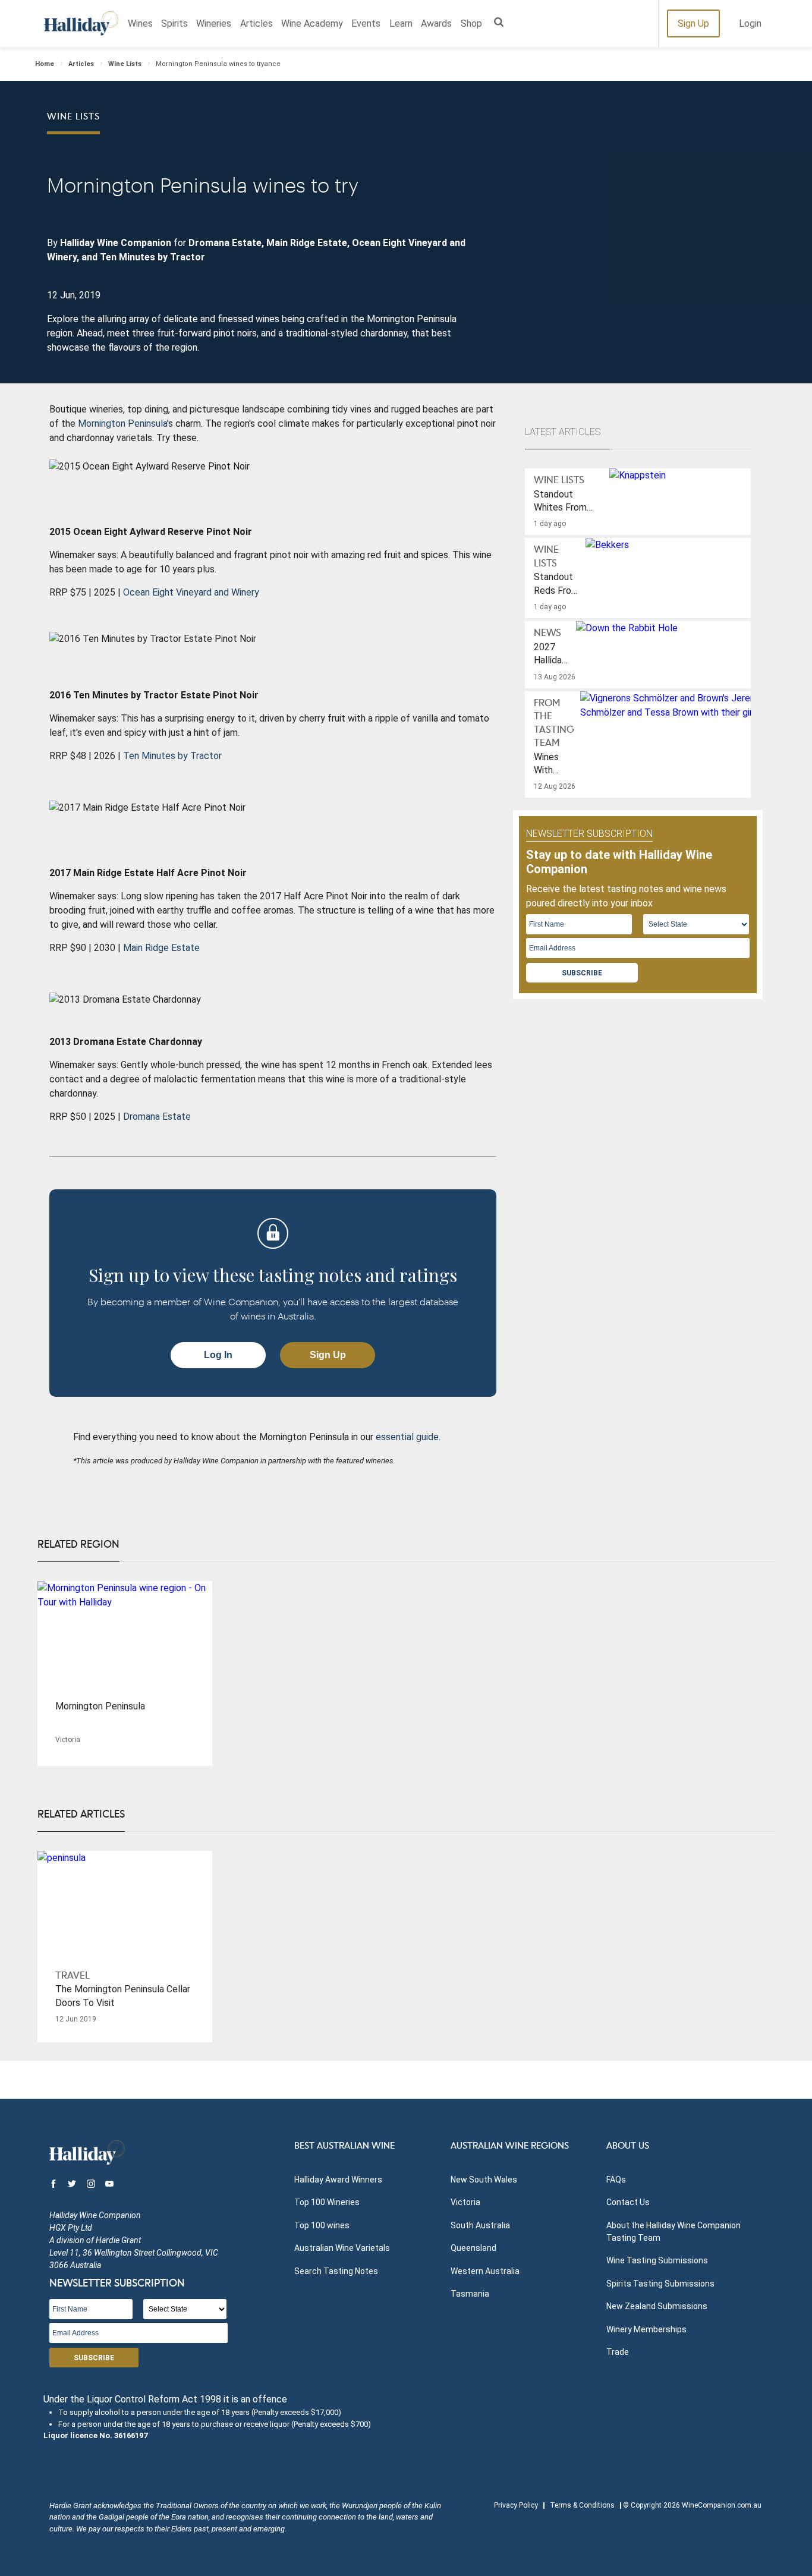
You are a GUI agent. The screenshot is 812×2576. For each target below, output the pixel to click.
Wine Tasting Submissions (657, 2260)
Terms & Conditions (582, 2505)
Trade (618, 2352)
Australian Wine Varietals (342, 2248)
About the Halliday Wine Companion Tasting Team (673, 2232)
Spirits (174, 23)
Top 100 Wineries (327, 2202)
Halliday (81, 23)
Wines (140, 23)
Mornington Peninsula (122, 423)
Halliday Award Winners (338, 2180)
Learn (401, 23)
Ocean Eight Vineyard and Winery (191, 592)
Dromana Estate (157, 1117)
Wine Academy (312, 23)
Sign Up (693, 23)
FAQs (616, 2180)
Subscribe (582, 973)
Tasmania (470, 2294)
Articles (256, 23)
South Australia (480, 2225)
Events (366, 23)
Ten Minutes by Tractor (172, 756)
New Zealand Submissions (657, 2306)
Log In (218, 1355)
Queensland (473, 2248)
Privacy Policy (516, 2505)
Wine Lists (125, 64)
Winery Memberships (646, 2329)
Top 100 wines (322, 2225)
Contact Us (628, 2202)
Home (45, 64)
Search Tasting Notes (336, 2271)
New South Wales (484, 2180)
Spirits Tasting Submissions (660, 2284)
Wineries (214, 23)
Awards (436, 23)
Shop (471, 23)
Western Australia (485, 2271)
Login (750, 23)
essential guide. (408, 1437)
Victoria (465, 2202)
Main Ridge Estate (161, 948)
